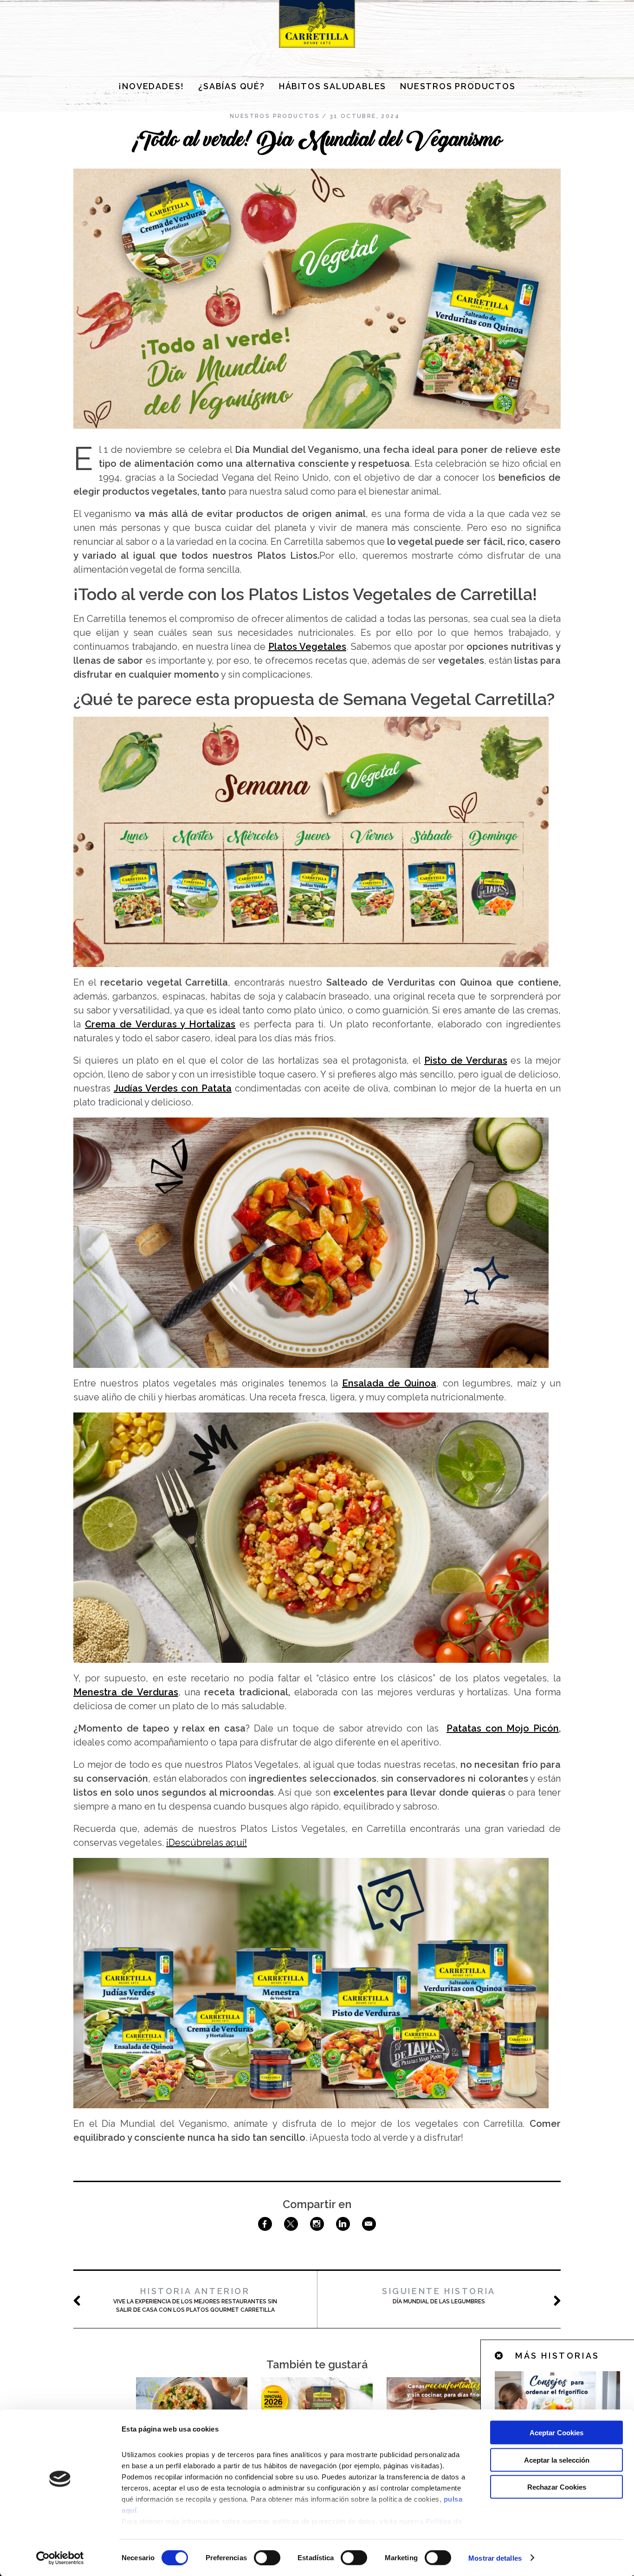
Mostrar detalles (495, 2558)
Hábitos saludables (333, 86)
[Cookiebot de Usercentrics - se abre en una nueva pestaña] (60, 2558)
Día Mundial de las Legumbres (439, 2295)
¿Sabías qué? (232, 86)
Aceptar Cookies (556, 2433)
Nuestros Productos (458, 86)
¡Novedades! (151, 86)
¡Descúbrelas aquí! (207, 1843)
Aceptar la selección (557, 2460)
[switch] (267, 2557)
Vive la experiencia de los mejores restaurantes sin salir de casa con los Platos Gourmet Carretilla (195, 2300)
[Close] (499, 2356)
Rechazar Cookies (557, 2487)
